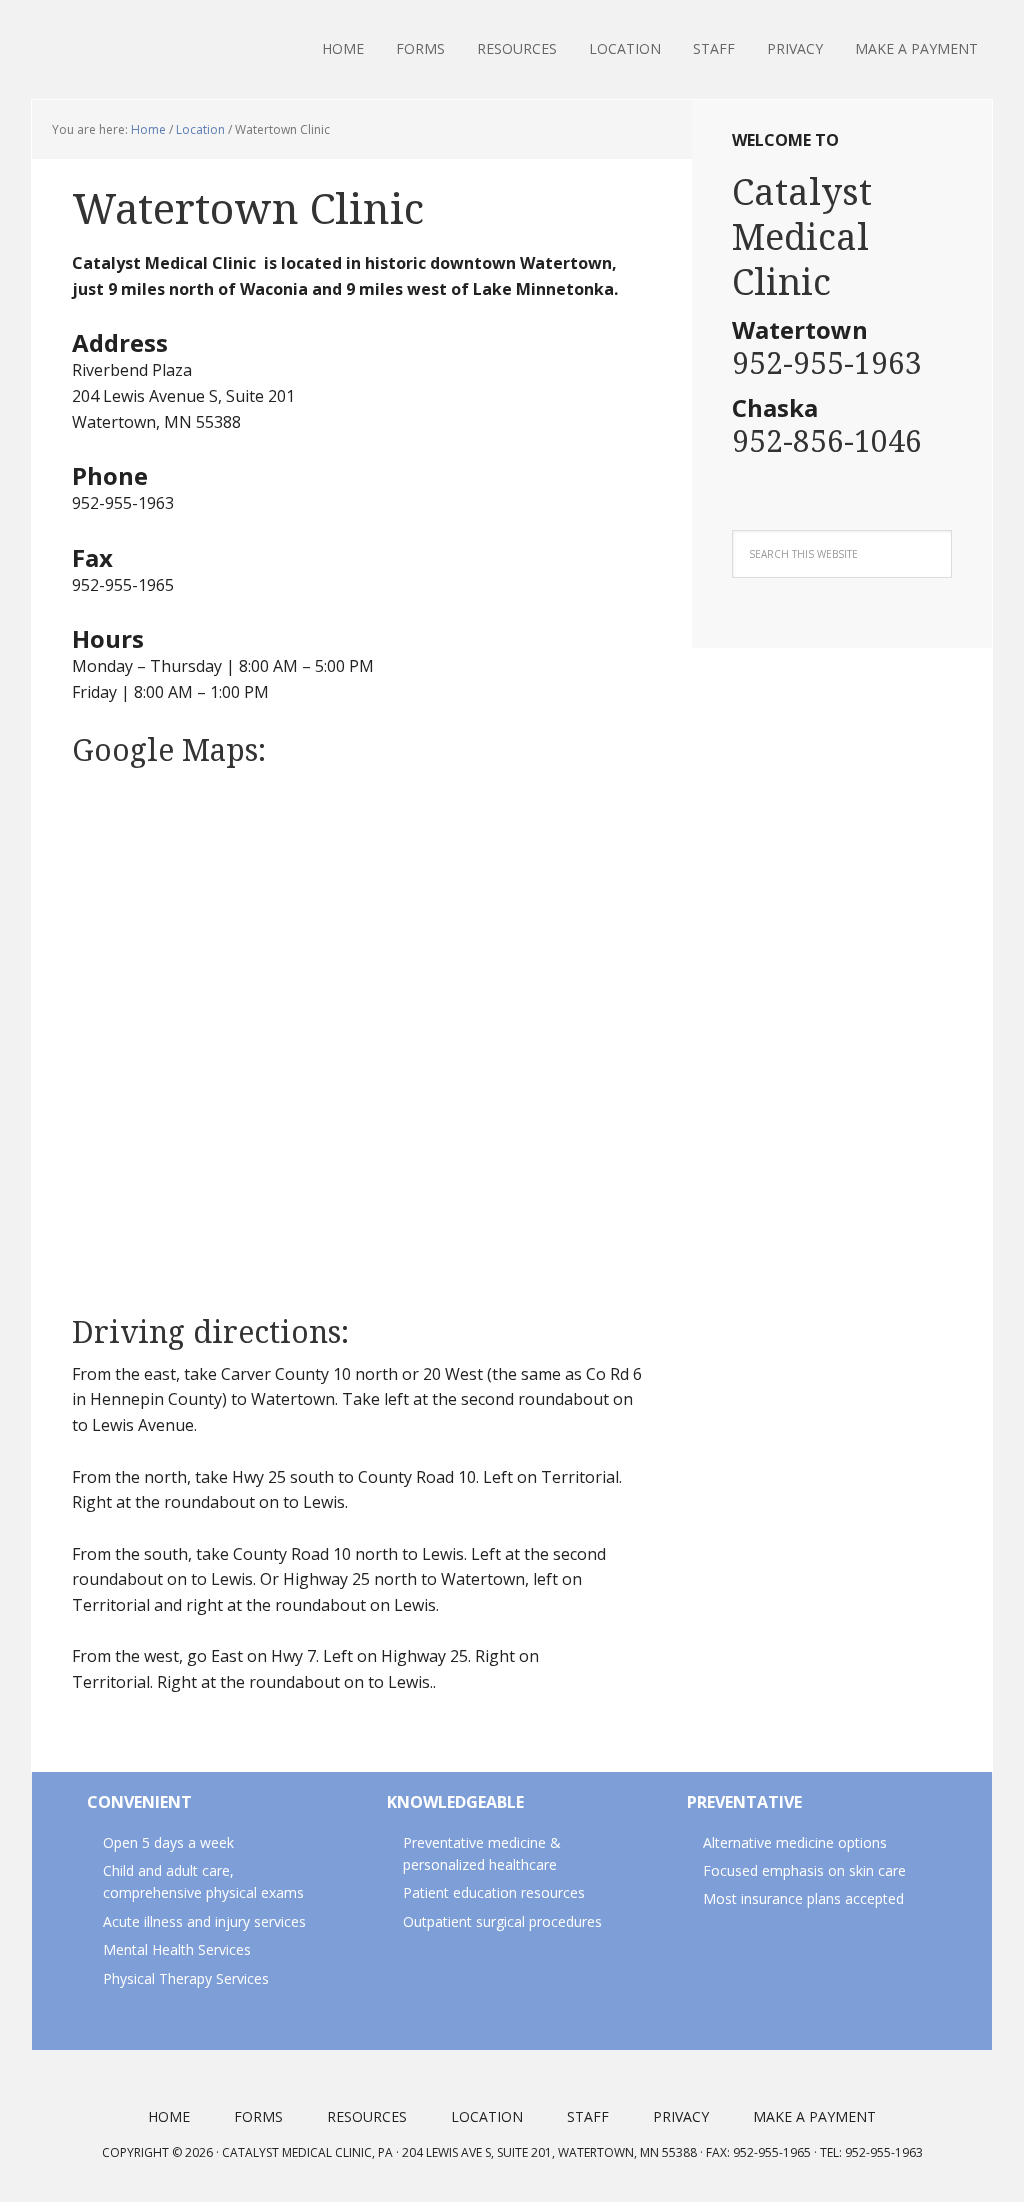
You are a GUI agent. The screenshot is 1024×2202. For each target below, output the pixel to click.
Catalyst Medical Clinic (162, 50)
